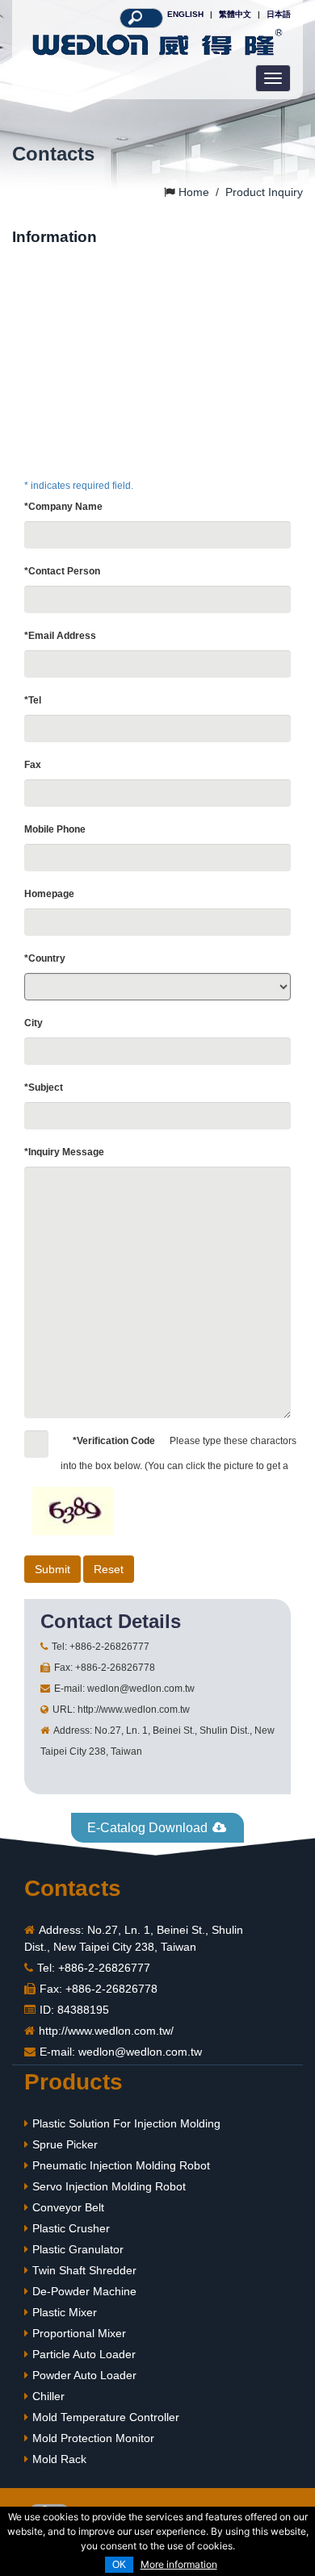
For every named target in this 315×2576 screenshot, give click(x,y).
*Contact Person (62, 571)
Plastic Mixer (65, 2312)
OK (119, 2565)
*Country (45, 958)
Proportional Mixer (79, 2333)
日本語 (279, 14)
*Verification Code (114, 1441)
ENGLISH (185, 14)
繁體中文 (235, 14)
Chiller (48, 2396)
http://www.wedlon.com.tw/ (106, 2031)
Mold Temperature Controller (106, 2417)
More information (179, 2564)
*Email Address (60, 636)
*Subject (44, 1088)
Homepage (49, 894)
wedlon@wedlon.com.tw (140, 2052)
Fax (33, 765)
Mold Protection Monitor (93, 2438)
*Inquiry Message (64, 1152)
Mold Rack (59, 2459)
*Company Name (63, 507)
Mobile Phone (55, 829)
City (34, 1023)
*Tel (33, 700)
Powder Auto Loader (84, 2375)
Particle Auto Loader (84, 2354)
